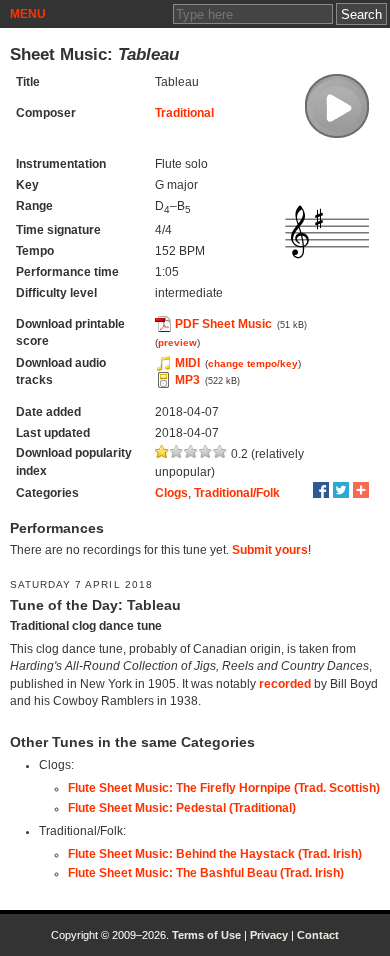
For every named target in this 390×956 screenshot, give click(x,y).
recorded (285, 684)
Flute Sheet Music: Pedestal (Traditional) (182, 808)
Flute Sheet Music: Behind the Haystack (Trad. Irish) (215, 854)
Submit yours (270, 550)
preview (177, 342)
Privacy (269, 935)
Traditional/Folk (237, 493)
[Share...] (361, 490)
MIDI (187, 363)
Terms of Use (206, 935)
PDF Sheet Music (223, 324)
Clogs (171, 493)
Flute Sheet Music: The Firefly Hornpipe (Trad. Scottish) (224, 788)
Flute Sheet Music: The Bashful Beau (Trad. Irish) (206, 873)
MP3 (187, 380)
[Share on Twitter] (341, 490)
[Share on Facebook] (321, 490)
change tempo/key (253, 363)
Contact (318, 935)
